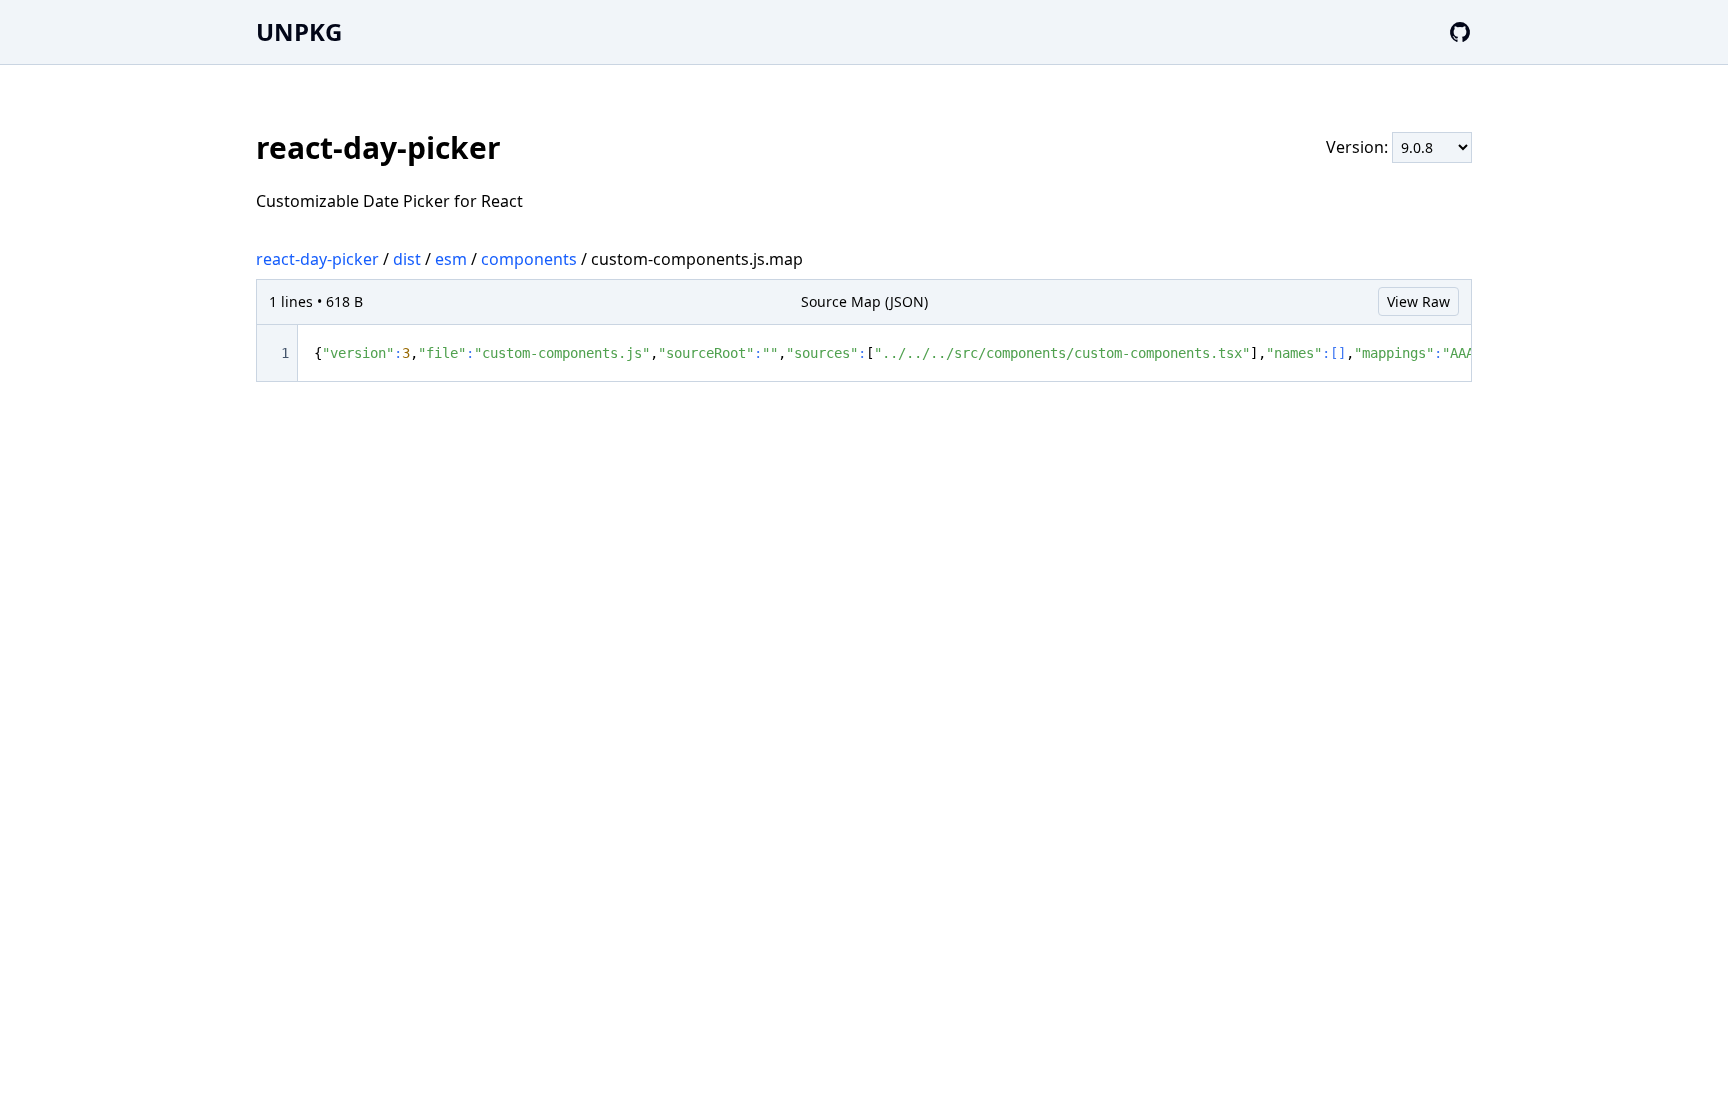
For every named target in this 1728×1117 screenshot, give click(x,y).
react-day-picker (317, 259)
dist (407, 259)
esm (451, 259)
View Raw (1418, 301)
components (529, 259)
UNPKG (299, 31)
